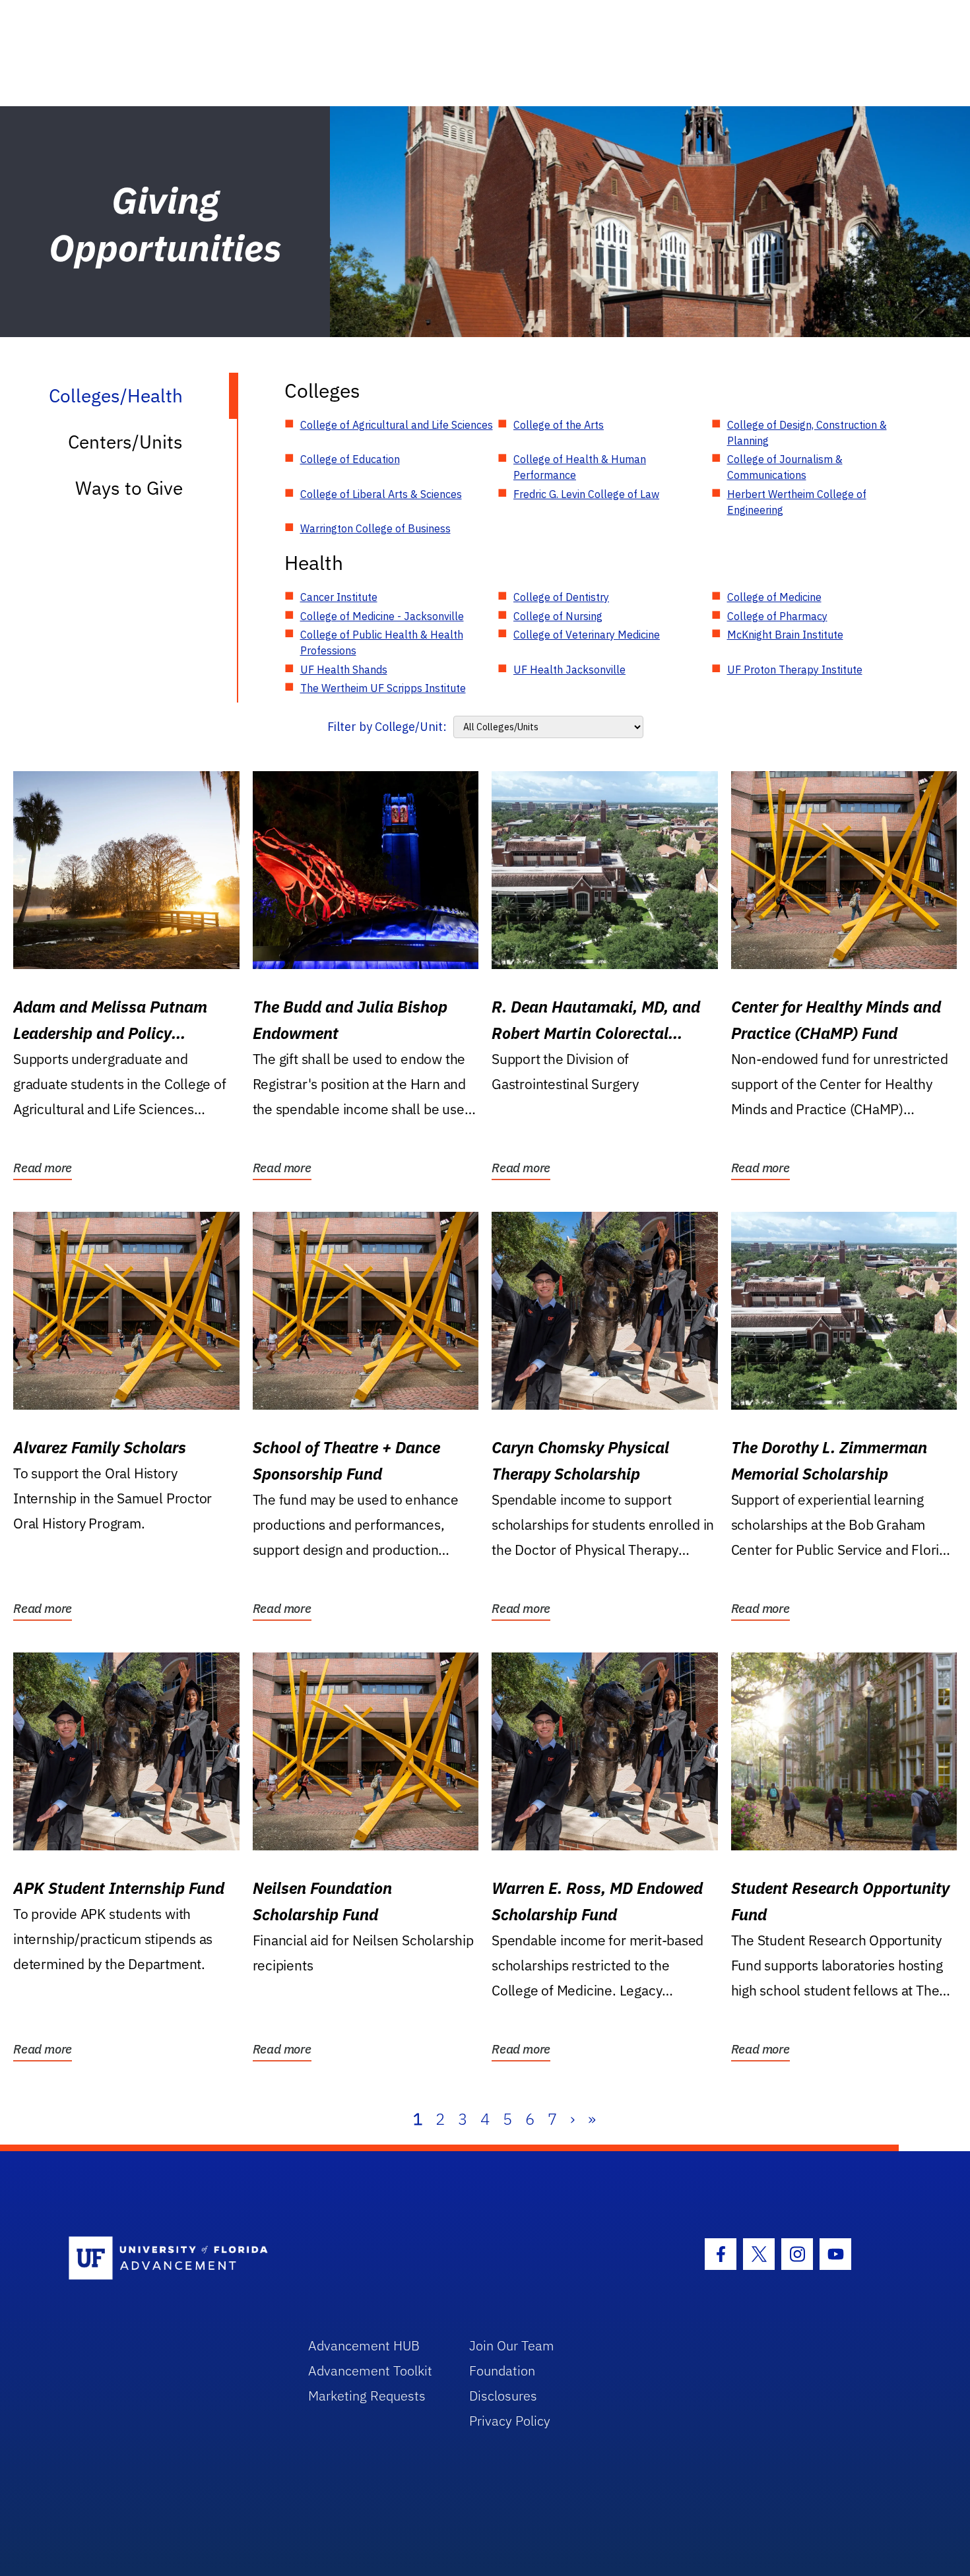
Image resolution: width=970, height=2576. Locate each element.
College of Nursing (558, 616)
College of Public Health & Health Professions (382, 643)
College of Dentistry (561, 597)
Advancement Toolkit (370, 2371)
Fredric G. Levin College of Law (586, 494)
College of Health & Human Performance (580, 467)
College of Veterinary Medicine (587, 635)
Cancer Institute (339, 597)
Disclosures (503, 2396)
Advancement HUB (364, 2345)
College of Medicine (774, 597)
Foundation (502, 2371)
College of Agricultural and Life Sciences (397, 425)
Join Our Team (512, 2345)
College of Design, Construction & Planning (807, 433)
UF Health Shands (344, 670)
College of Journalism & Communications (785, 467)
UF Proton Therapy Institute (795, 670)
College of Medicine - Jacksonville (382, 616)
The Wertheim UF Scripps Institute (383, 688)
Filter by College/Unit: (387, 727)
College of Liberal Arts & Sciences (381, 494)
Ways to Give (129, 488)
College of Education (350, 459)
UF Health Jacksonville (569, 670)
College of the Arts (559, 425)
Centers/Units (125, 442)
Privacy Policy (510, 2421)
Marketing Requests (367, 2396)
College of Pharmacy (777, 616)
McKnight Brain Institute (785, 635)
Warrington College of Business (375, 528)
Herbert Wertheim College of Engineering (797, 502)
